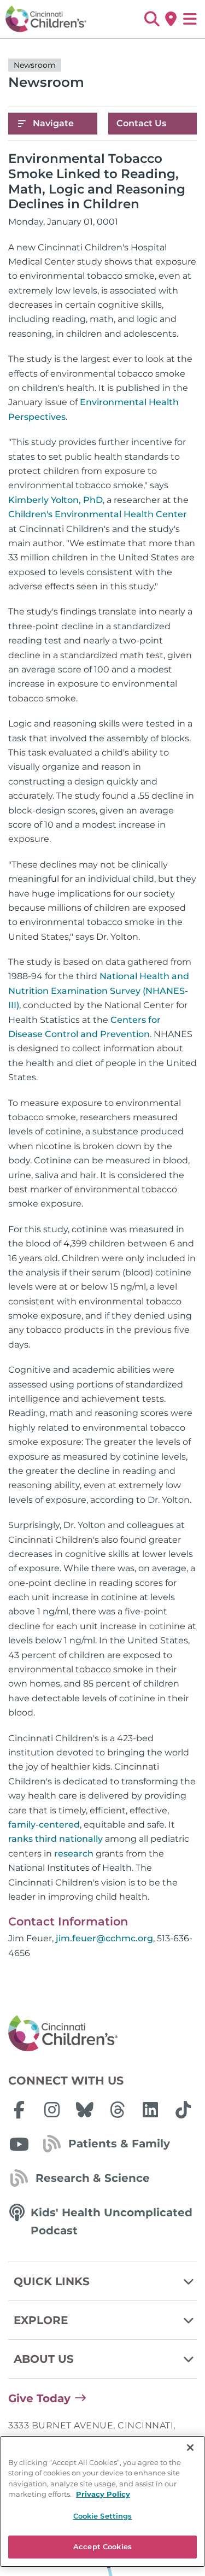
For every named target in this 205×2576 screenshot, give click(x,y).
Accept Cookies (102, 2546)
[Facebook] (19, 2110)
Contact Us (141, 123)
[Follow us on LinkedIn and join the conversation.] (150, 2110)
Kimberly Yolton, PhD (55, 500)
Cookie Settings (103, 2516)
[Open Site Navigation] (190, 19)
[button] (152, 19)
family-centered (44, 1825)
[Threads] (118, 2110)
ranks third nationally (55, 1839)
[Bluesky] (85, 2110)
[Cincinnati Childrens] (102, 2034)
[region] (102, 2501)
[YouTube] (19, 2144)
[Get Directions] (171, 19)
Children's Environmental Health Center (98, 514)
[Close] (190, 2448)
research (74, 1854)
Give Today (39, 2398)
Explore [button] (41, 2320)
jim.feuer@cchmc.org (104, 1938)
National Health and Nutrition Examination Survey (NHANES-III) (99, 991)
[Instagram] (52, 2110)
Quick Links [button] (52, 2281)
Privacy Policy (103, 2494)
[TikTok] (183, 2110)
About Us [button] (44, 2359)
